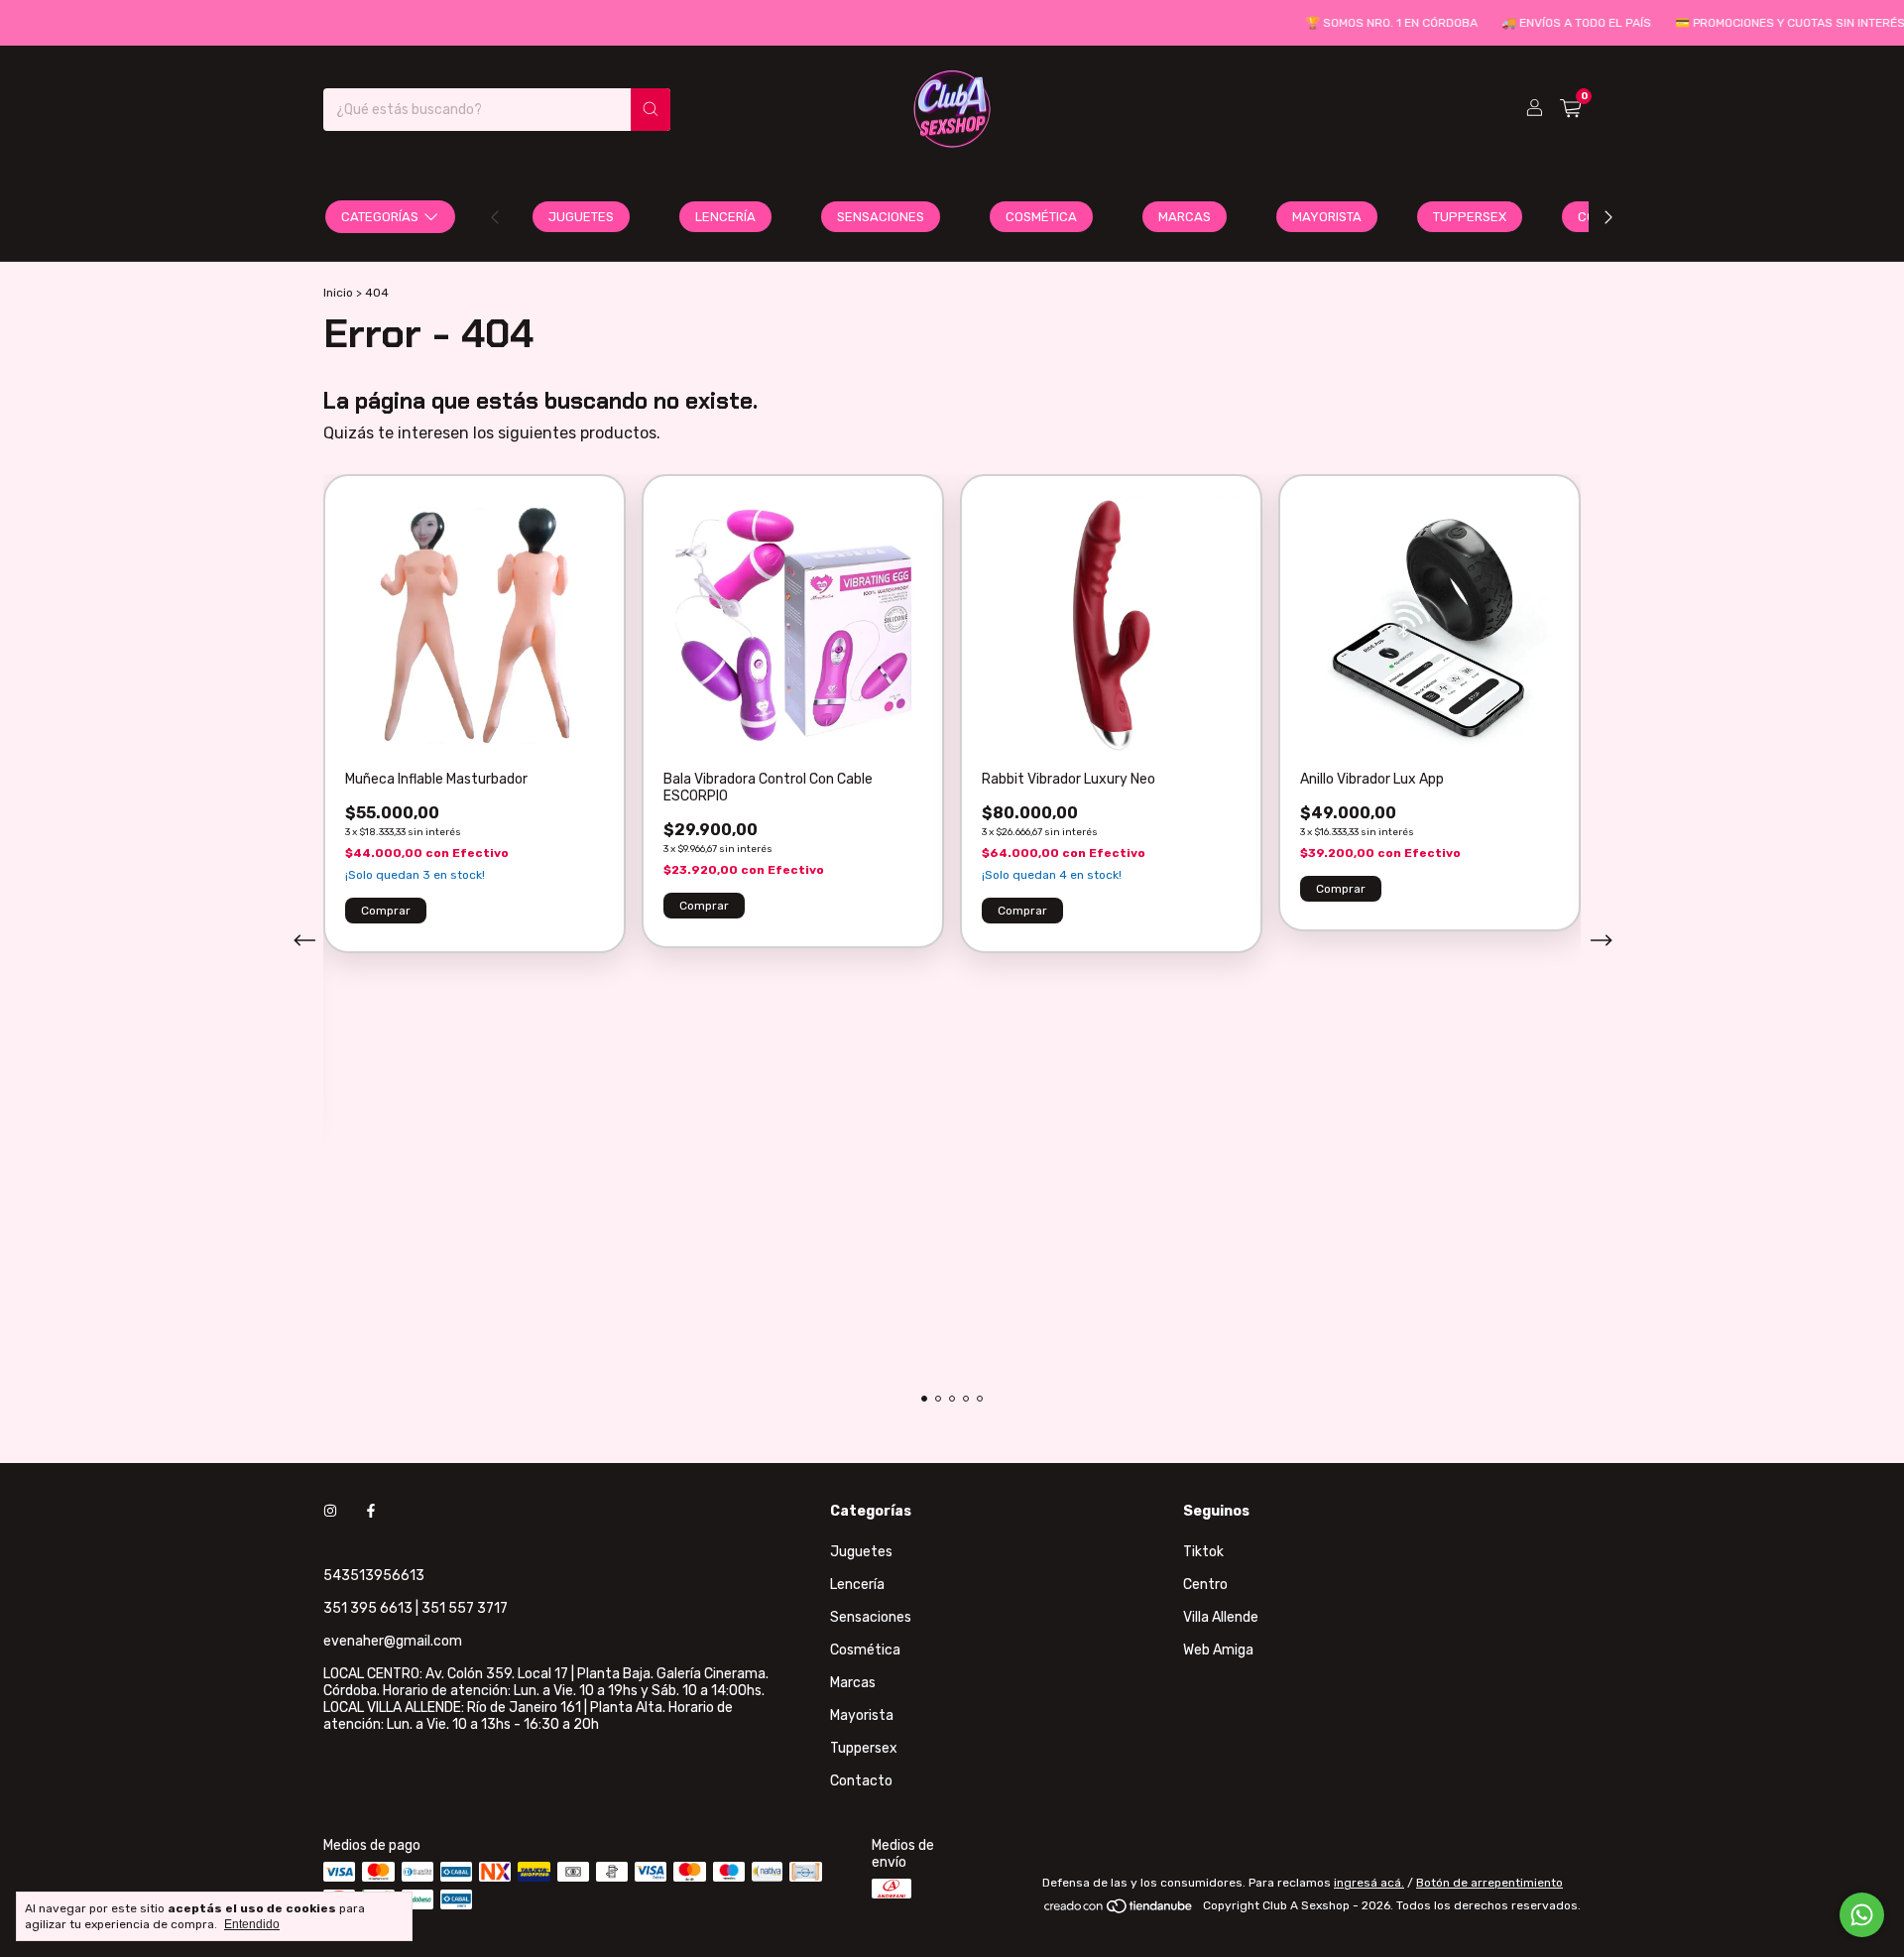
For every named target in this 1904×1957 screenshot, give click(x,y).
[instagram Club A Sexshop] (330, 1511)
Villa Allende (1221, 1617)
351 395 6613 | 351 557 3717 (416, 1608)
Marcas (1185, 217)
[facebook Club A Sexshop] (371, 1511)
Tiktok (1203, 1552)
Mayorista (1327, 217)
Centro (1205, 1585)
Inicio (338, 293)
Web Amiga (1218, 1650)
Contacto (861, 1781)
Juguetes (581, 217)
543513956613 (374, 1576)
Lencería (725, 217)
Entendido (252, 1924)
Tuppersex (1470, 217)
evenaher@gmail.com (393, 1641)
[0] (1570, 109)
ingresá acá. (1369, 1883)
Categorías (380, 217)
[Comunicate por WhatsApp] (1862, 1915)
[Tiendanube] (1119, 1910)
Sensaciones (881, 217)
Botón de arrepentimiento (1489, 1883)
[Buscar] (651, 110)
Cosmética (1041, 217)
